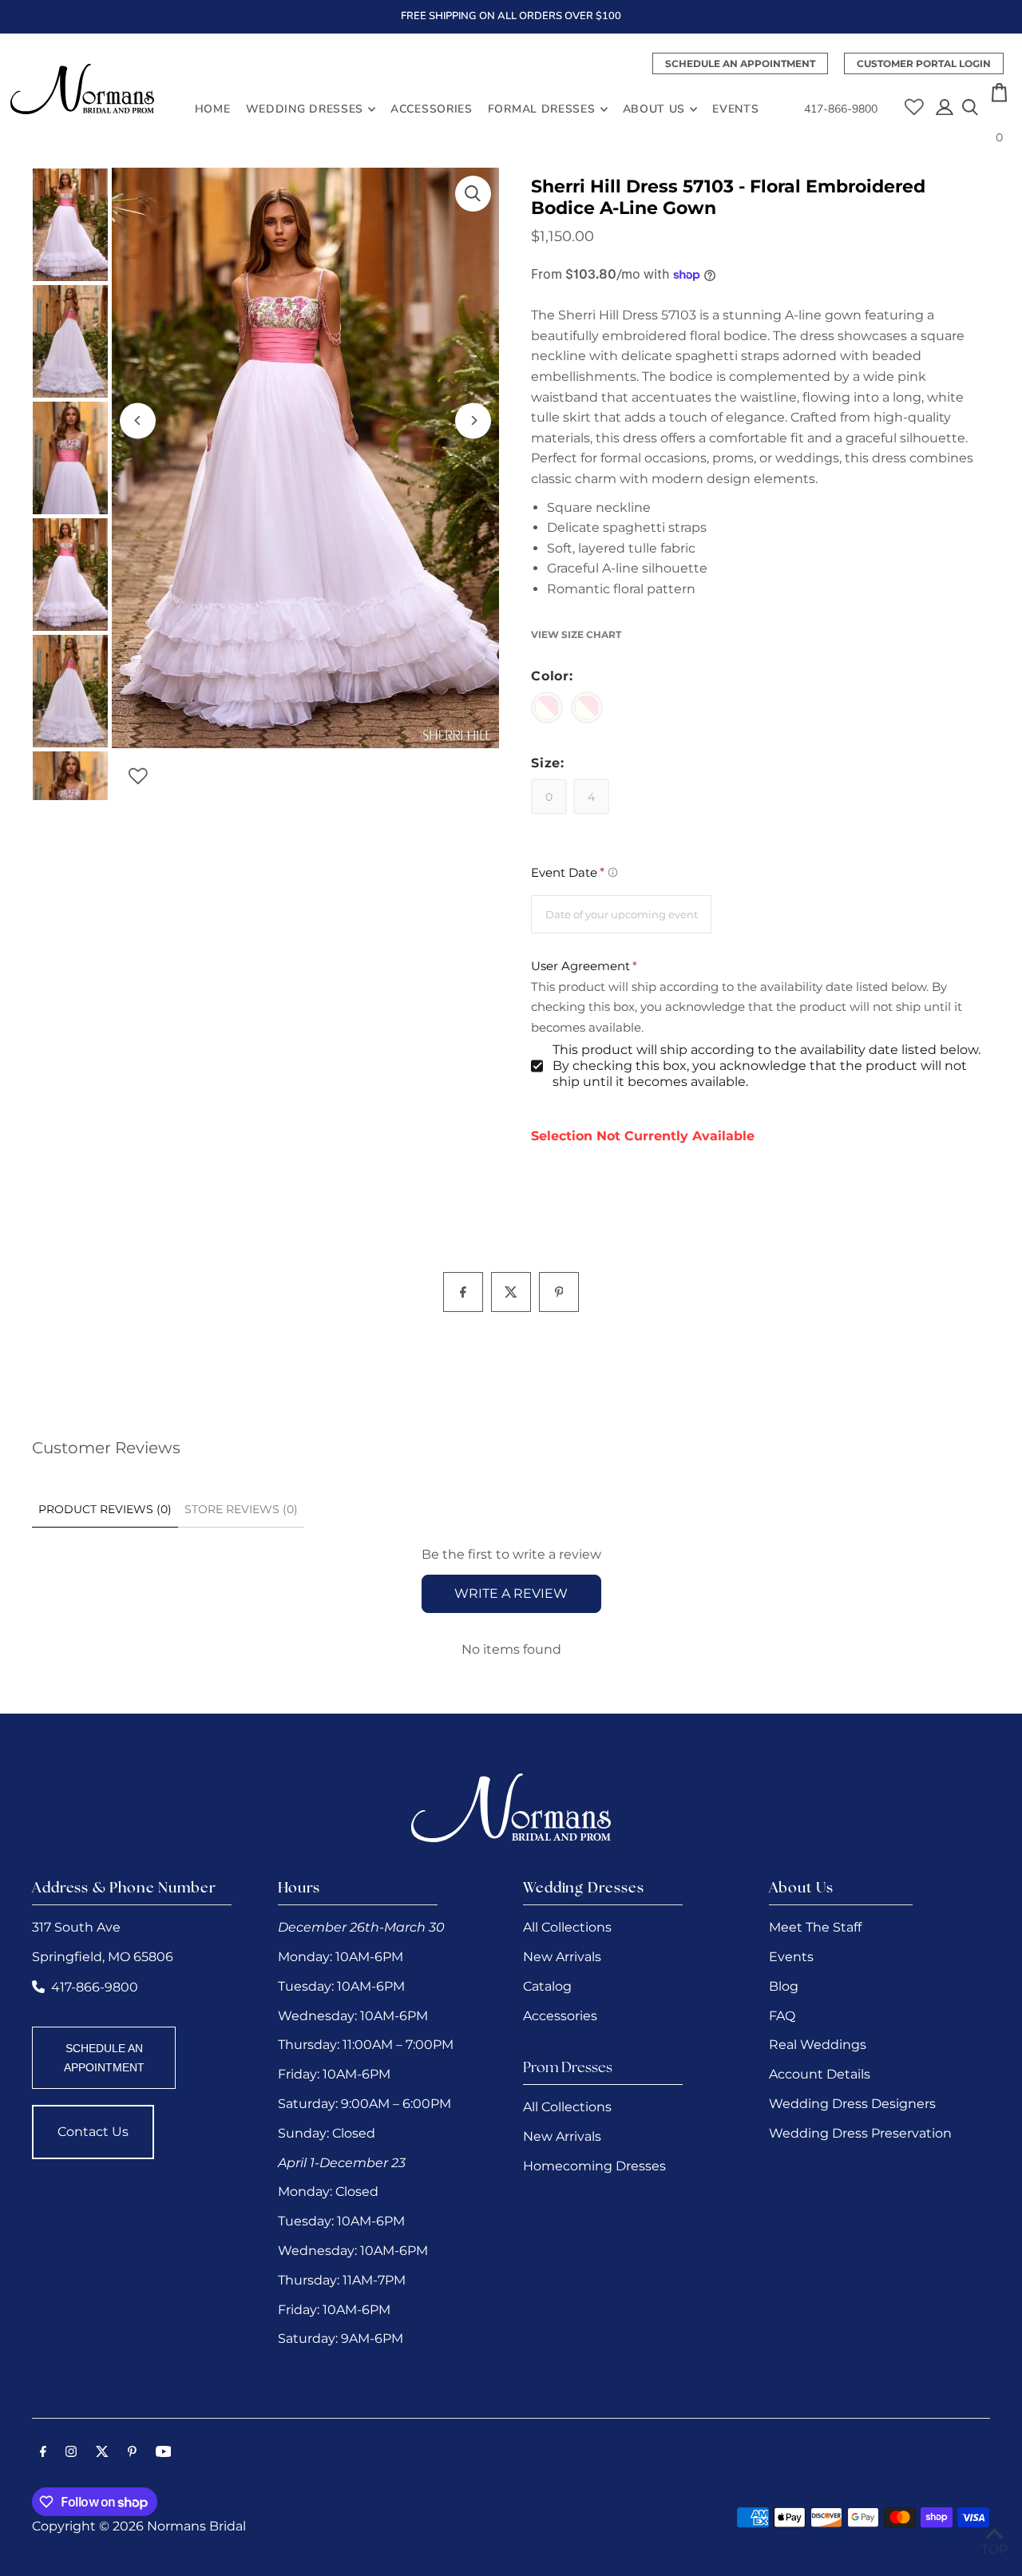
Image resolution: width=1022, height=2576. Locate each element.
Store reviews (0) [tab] (241, 1509)
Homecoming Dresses (594, 2166)
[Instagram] (71, 2453)
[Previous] (138, 420)
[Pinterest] (132, 2453)
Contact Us (93, 2132)
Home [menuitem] (213, 109)
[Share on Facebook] (463, 1292)
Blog (784, 1986)
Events (791, 1957)
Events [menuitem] (735, 109)
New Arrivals (562, 1957)
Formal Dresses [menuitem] (542, 109)
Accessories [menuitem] (432, 109)
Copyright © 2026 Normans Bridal (139, 2526)
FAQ (782, 2016)
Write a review (511, 1593)
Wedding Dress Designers (852, 2104)
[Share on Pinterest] (559, 1292)
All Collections (567, 1927)
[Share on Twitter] (511, 1292)
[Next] (473, 420)
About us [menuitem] (654, 109)
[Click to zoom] (473, 194)
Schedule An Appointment (740, 63)
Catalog (547, 1986)
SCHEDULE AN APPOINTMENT (104, 2058)
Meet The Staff (815, 1927)
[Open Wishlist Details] (914, 101)
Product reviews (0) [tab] (105, 1509)
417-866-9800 (841, 109)
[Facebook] (43, 2453)
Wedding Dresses (305, 109)
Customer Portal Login (924, 63)
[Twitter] (102, 2453)
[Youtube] (164, 2453)
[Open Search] (970, 109)
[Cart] (999, 97)
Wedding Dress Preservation (860, 2133)
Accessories (560, 2016)
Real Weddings (818, 2045)
